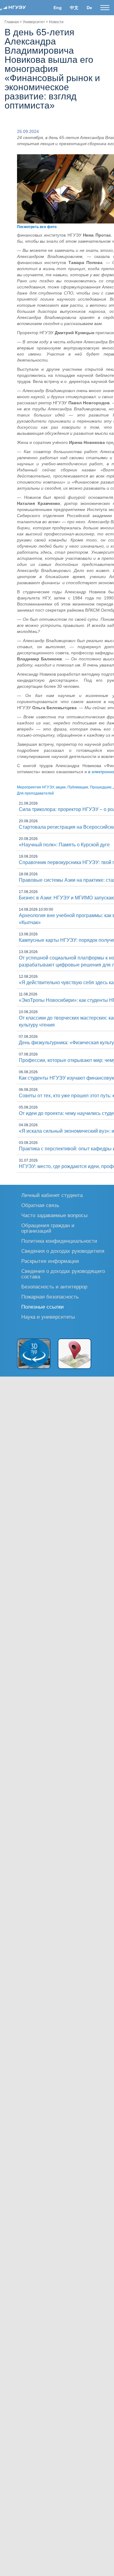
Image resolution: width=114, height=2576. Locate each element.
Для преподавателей (35, 793)
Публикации (78, 787)
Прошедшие (101, 787)
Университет (34, 22)
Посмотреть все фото (37, 227)
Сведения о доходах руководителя (63, 1251)
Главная (12, 22)
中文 (74, 8)
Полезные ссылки (43, 1307)
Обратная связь (40, 1205)
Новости (56, 22)
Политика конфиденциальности (59, 1241)
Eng (58, 8)
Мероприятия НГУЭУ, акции (41, 787)
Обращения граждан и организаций (48, 1228)
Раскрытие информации (50, 1261)
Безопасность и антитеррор (54, 1286)
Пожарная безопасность (50, 1297)
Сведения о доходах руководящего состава (63, 1274)
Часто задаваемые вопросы (54, 1215)
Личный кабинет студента (52, 1195)
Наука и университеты (48, 1317)
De (89, 8)
